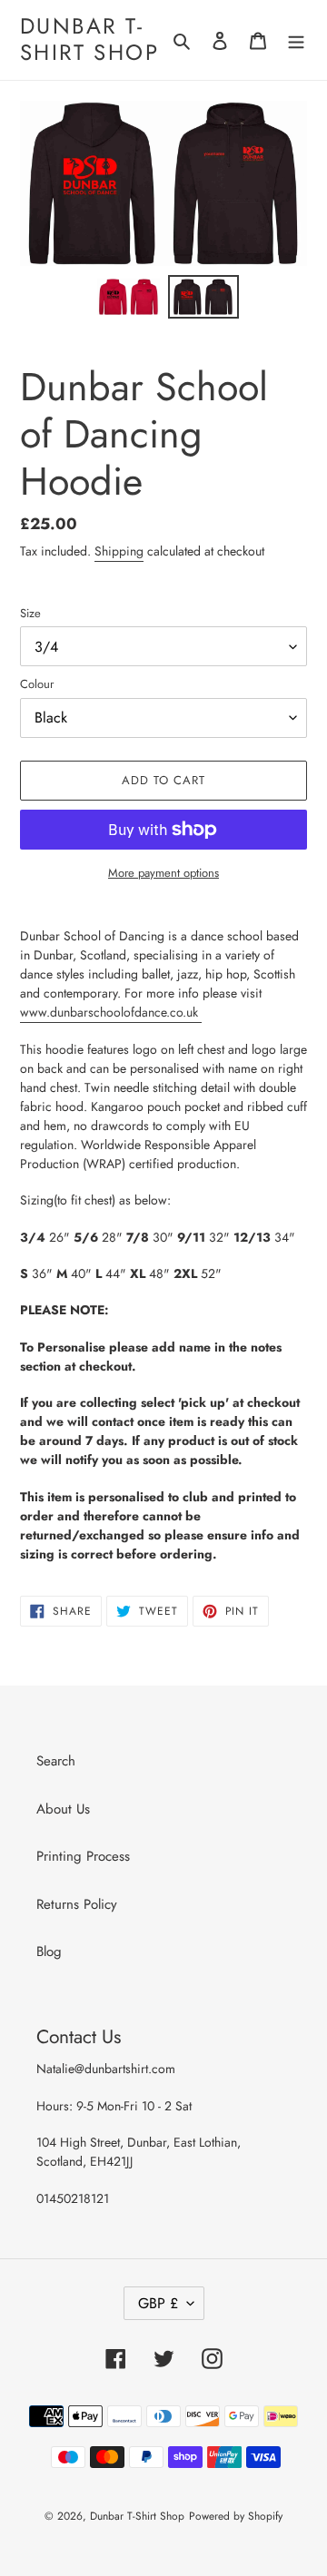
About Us (63, 1809)
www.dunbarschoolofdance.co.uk (111, 1012)
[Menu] (296, 40)
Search (56, 1761)
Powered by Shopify (236, 2516)
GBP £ (158, 2303)
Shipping (119, 551)
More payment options (163, 873)
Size (30, 613)
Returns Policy (77, 1904)
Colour (37, 684)
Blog (49, 1952)
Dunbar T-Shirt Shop (89, 40)
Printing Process (83, 1856)
